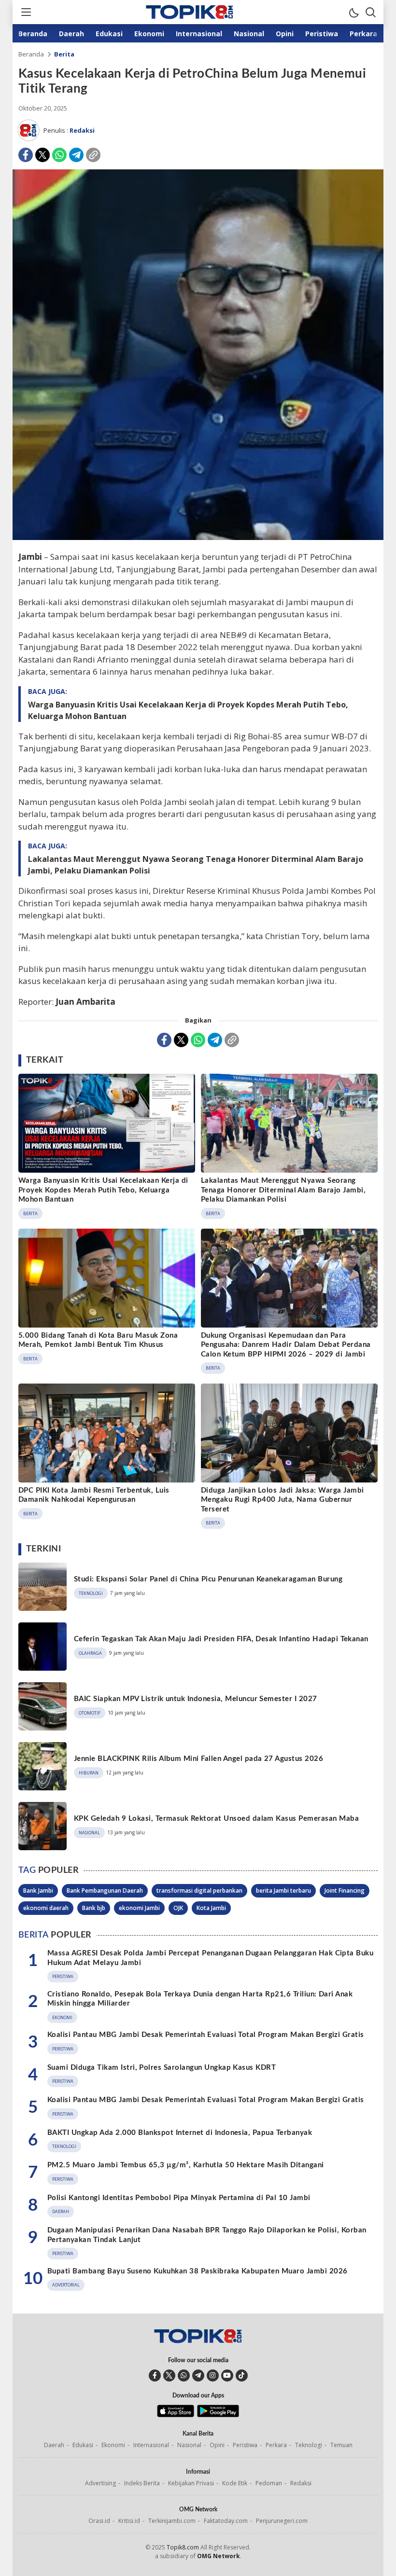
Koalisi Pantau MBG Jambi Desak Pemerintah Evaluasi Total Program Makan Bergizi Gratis (206, 2035)
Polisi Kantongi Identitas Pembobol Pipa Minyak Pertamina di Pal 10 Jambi (179, 2198)
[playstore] (218, 2415)
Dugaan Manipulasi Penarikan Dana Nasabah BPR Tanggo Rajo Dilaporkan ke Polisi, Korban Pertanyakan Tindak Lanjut (207, 2235)
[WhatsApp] (59, 155)
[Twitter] (42, 155)
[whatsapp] (184, 2375)
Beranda (31, 54)
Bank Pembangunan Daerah (105, 1890)
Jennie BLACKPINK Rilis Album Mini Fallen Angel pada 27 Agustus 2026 (198, 1759)
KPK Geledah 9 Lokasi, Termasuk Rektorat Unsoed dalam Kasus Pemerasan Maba (216, 1819)
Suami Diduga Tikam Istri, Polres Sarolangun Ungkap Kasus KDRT (162, 2068)
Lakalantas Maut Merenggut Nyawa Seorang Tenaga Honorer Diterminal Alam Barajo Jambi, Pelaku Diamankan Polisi (196, 865)
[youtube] (227, 2375)
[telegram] (198, 2375)
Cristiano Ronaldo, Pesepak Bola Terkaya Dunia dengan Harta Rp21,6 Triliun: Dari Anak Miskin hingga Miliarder (200, 1999)
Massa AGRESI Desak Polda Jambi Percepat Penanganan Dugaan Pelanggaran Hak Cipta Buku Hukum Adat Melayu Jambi (210, 1958)
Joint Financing (345, 1890)
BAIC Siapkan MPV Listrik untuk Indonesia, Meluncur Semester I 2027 (196, 1699)
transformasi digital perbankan (199, 1890)
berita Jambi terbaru (283, 1890)
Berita (64, 54)
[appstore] (176, 2415)
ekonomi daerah (46, 1908)
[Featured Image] (198, 537)
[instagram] (213, 2375)
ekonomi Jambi (139, 1908)
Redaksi (82, 130)
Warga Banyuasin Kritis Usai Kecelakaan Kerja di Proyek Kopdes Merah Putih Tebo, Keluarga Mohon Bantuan (188, 710)
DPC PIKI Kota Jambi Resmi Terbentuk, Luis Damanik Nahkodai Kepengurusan (94, 1495)
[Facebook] (26, 155)
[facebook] (155, 2375)
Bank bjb (94, 1908)
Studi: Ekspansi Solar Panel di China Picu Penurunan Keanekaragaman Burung (208, 1579)
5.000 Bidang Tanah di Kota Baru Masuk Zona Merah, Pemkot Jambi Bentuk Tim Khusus (98, 1340)
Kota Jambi (211, 1908)
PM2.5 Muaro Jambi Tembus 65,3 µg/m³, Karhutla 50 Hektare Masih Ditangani (186, 2165)
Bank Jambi (38, 1890)
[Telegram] (76, 155)
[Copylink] (93, 155)
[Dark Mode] (354, 12)
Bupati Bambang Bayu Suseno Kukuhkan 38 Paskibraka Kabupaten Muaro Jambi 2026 (197, 2271)
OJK (178, 1908)
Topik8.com (183, 2547)
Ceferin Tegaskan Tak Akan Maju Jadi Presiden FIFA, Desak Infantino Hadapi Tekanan (221, 1639)
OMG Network (219, 2556)
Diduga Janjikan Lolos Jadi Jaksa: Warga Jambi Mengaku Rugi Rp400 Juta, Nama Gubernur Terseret (283, 1500)
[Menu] (26, 12)
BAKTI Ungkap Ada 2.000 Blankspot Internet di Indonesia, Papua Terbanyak (180, 2133)
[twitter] (169, 2375)
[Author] (28, 130)
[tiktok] (242, 2375)
